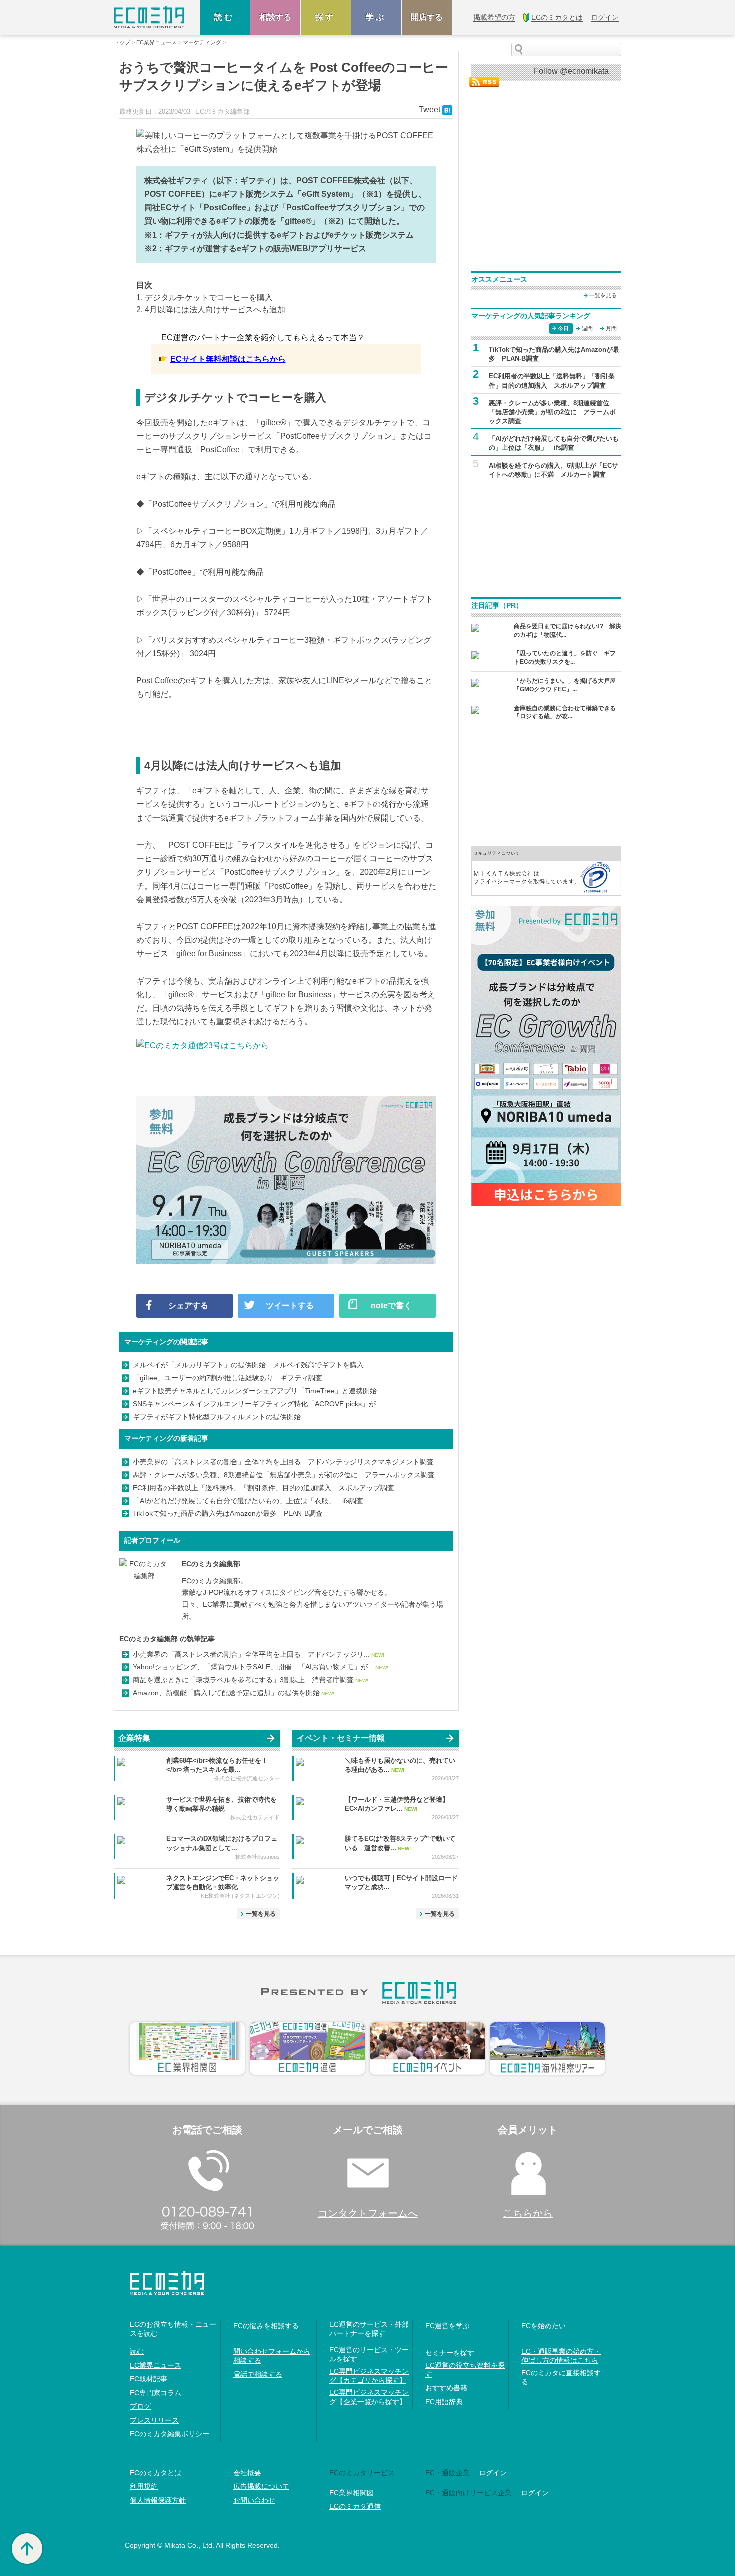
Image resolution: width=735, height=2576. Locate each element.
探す (326, 17)
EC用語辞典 (444, 2402)
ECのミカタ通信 (355, 2506)
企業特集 (134, 1738)
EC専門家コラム (156, 2393)
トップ (122, 43)
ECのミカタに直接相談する (561, 2377)
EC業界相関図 (352, 2493)
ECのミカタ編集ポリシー (170, 2434)
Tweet (430, 110)
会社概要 (247, 2473)
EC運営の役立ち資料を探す (465, 2370)
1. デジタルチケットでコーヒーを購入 (205, 298)
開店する (427, 17)
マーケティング (202, 43)
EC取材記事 (149, 2379)
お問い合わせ (254, 2500)
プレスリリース (154, 2420)
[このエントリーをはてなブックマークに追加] (447, 110)
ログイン (535, 2493)
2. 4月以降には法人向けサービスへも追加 (211, 310)
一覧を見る (261, 1914)
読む (225, 17)
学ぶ (376, 17)
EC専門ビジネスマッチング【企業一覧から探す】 (369, 2397)
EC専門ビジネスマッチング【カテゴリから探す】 (369, 2376)
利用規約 (144, 2486)
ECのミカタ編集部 (211, 1564)
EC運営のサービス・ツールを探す (369, 2354)
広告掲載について (261, 2486)
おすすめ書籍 (446, 2388)
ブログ (140, 2406)
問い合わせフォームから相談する (272, 2356)
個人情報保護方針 (158, 2500)
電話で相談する (258, 2374)
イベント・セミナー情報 (341, 1738)
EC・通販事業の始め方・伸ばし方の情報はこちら (561, 2356)
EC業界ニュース (157, 43)
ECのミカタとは (156, 2473)
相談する (275, 17)
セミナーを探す (450, 2353)
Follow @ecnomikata (571, 71)
